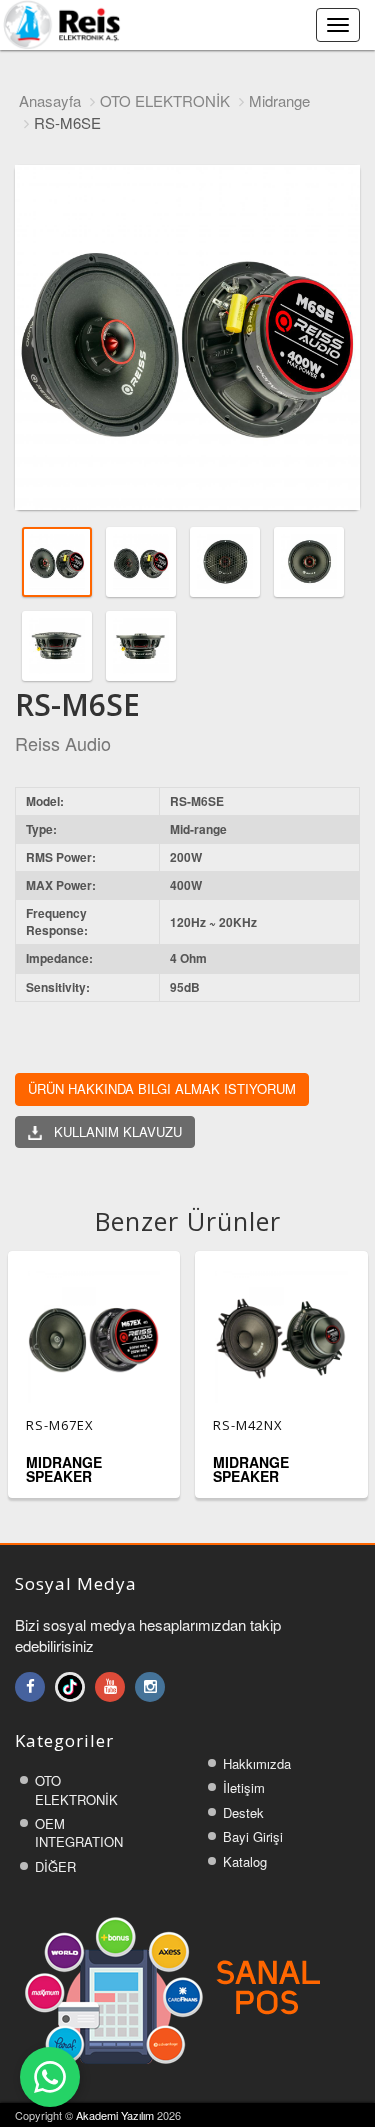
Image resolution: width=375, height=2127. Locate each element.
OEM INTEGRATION (79, 1833)
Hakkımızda (257, 1763)
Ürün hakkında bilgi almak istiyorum (162, 1088)
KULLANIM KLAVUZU (112, 1131)
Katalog (245, 1861)
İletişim (244, 1787)
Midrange (279, 100)
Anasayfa (50, 100)
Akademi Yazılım (115, 2115)
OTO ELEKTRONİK (165, 100)
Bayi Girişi (253, 1836)
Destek (243, 1812)
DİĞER (55, 1866)
